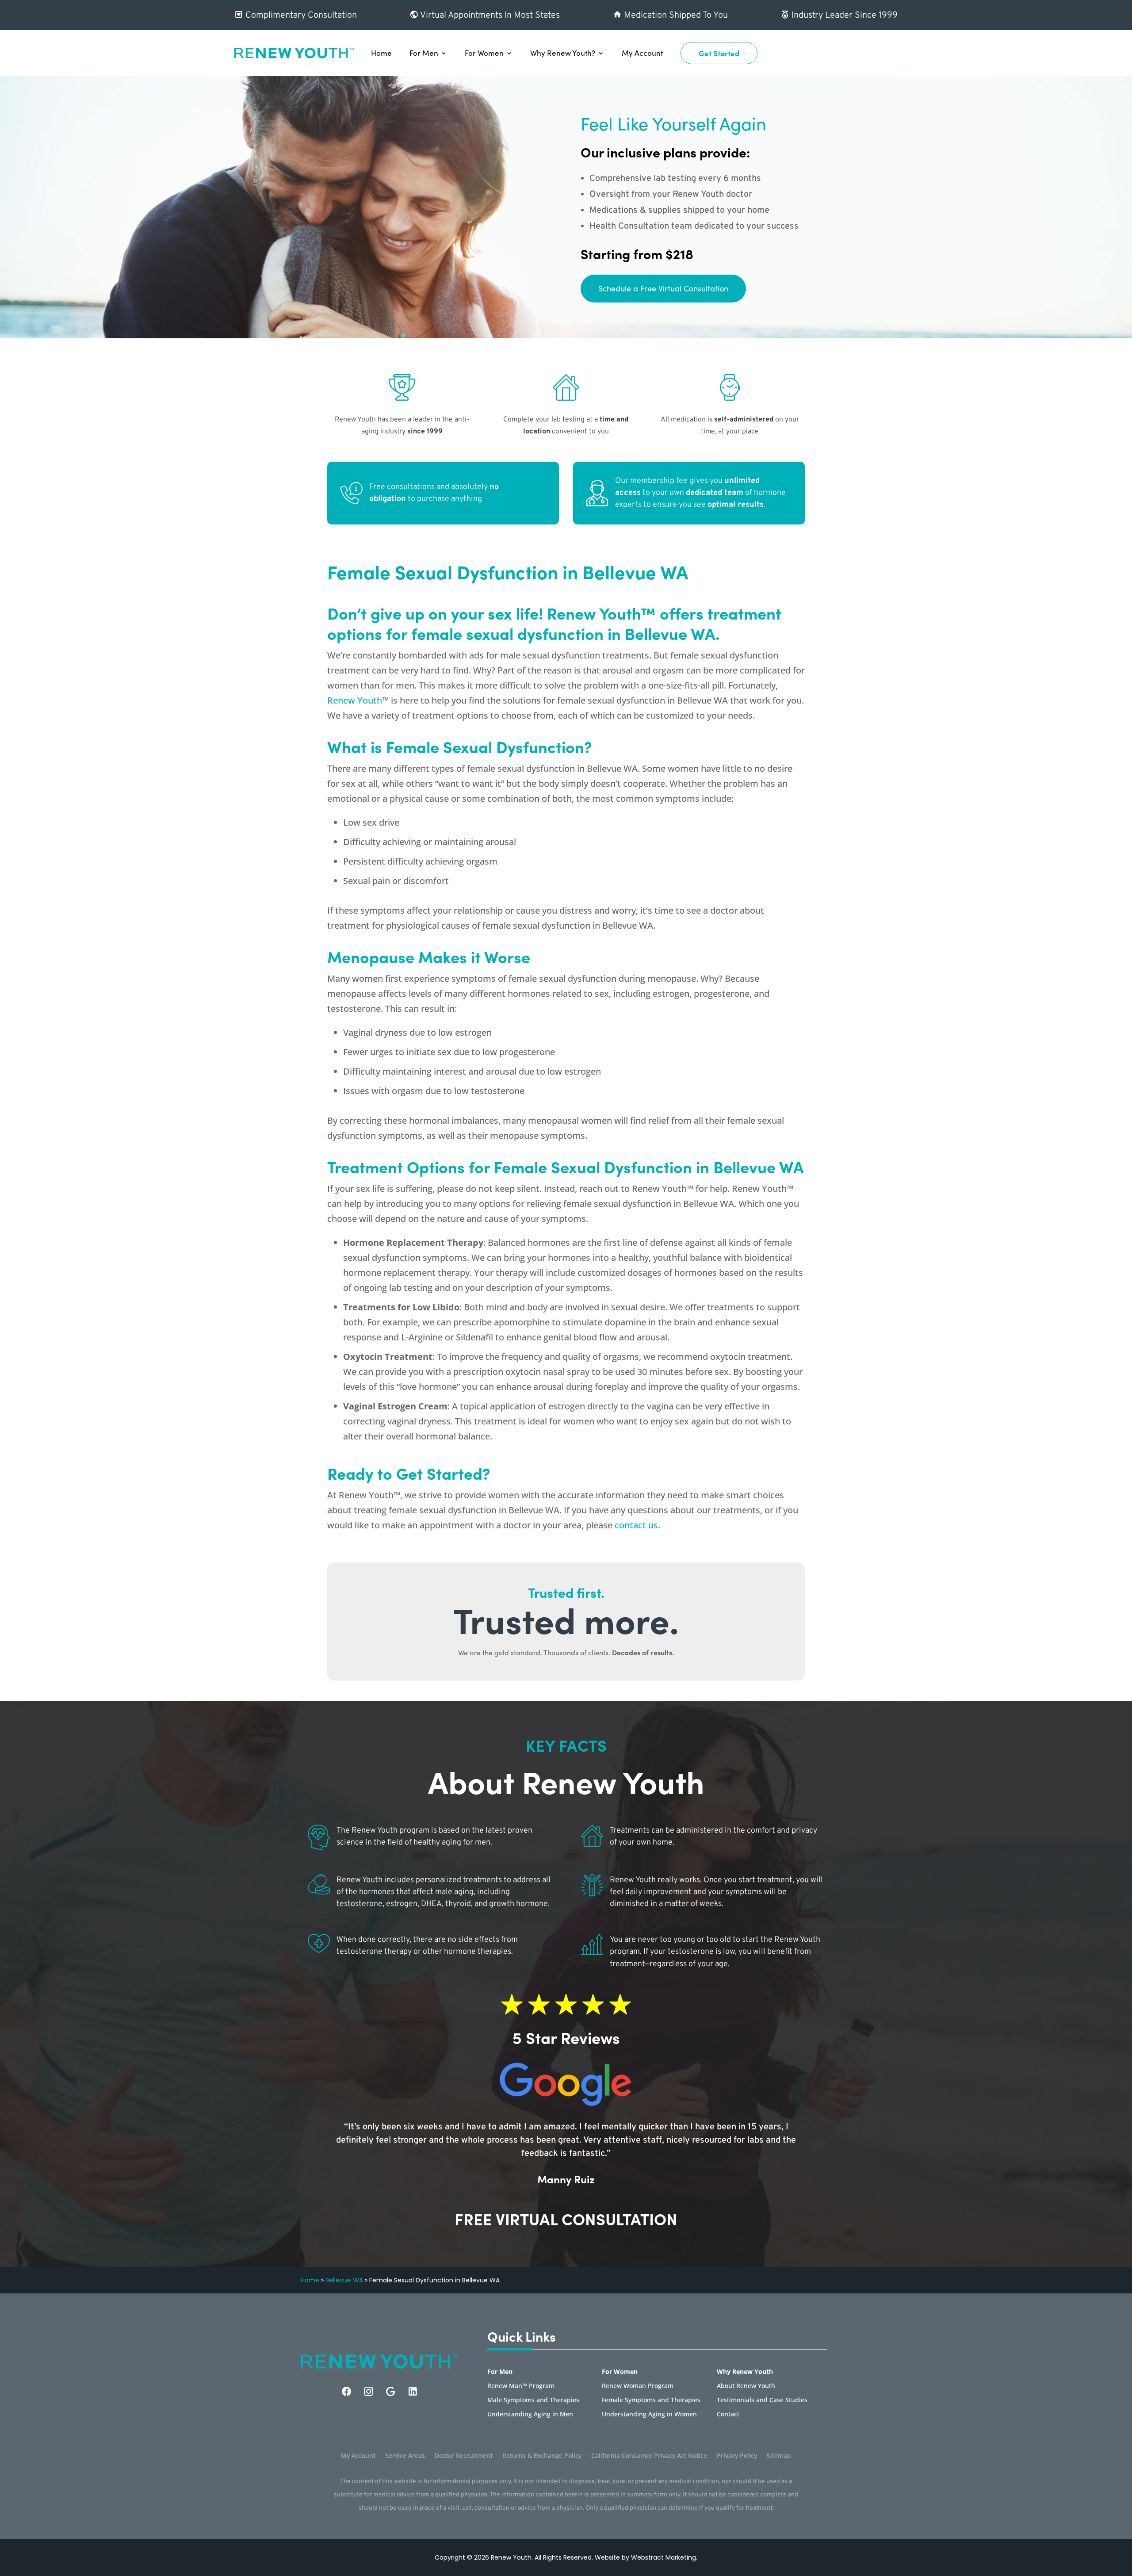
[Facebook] (346, 2391)
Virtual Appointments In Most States (489, 15)
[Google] (391, 2391)
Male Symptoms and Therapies (533, 2400)
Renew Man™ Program (521, 2386)
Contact (728, 2415)
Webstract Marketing (664, 2557)
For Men (424, 53)
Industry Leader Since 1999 (843, 15)
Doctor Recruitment (464, 2456)
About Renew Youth (746, 2386)
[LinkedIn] (413, 2391)
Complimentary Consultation (300, 15)
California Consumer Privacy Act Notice (649, 2456)
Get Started (719, 53)
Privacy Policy (737, 2456)
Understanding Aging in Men (530, 2415)
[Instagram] (369, 2391)
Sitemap (779, 2456)
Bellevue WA (344, 2280)
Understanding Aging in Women (649, 2415)
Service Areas (405, 2456)
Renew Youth (355, 700)
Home (381, 53)
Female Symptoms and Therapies (651, 2400)
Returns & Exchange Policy (542, 2456)
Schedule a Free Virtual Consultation (663, 288)
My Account (642, 53)
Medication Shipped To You (675, 15)
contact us (636, 1525)
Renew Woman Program (638, 2386)
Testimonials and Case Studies (762, 2400)
